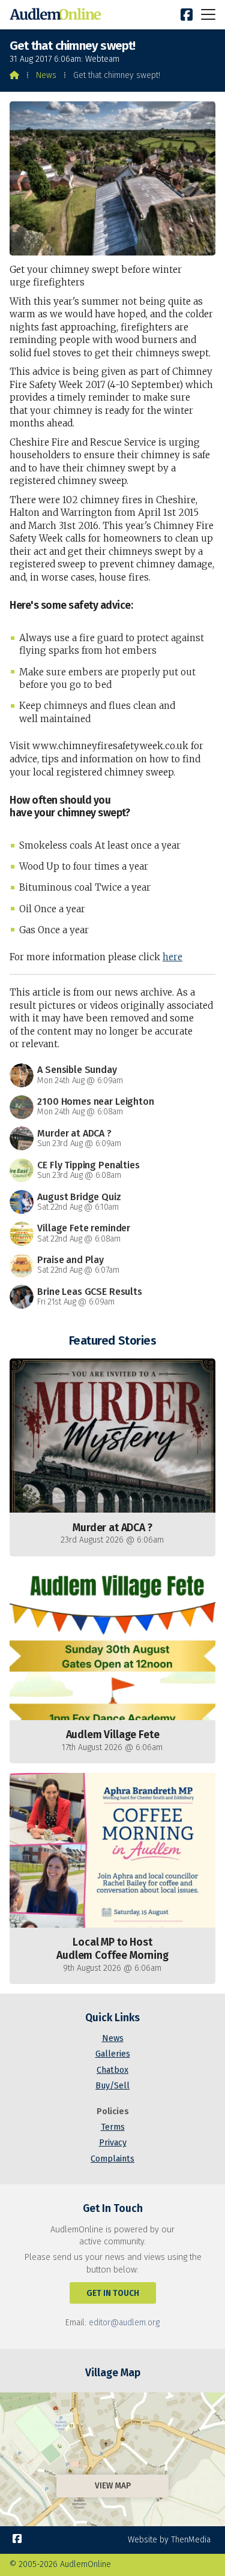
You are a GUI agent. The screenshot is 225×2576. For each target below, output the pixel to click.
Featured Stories (112, 1340)
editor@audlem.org (124, 2323)
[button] (208, 14)
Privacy (113, 2143)
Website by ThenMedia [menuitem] (169, 2540)
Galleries (113, 2054)
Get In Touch (113, 2293)
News (46, 75)
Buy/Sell (112, 2086)
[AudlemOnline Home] (58, 15)
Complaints (112, 2159)
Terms (113, 2127)
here (172, 957)
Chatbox (112, 2070)
